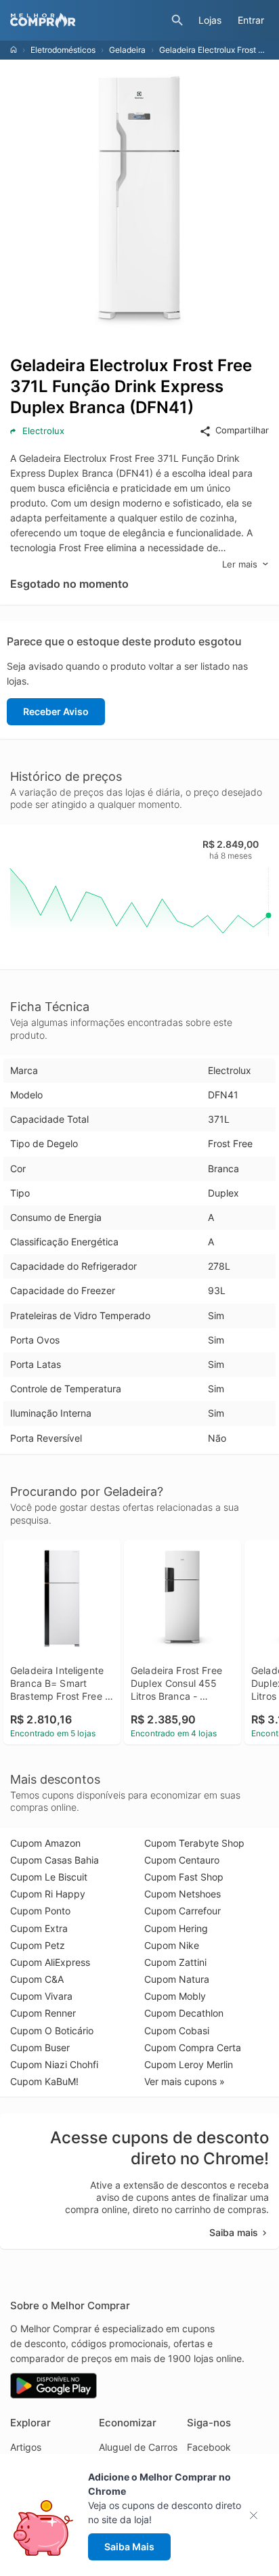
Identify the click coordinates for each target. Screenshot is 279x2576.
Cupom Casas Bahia (55, 1860)
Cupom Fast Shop (184, 1877)
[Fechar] (258, 2515)
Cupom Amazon (45, 1843)
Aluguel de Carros (138, 2447)
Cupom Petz (38, 1945)
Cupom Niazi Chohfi (54, 2064)
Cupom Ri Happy (48, 1894)
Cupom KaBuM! (44, 2081)
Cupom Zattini (175, 1962)
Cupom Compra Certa (193, 2047)
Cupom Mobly (175, 1996)
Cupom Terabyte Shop (194, 1843)
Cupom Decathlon (184, 2013)
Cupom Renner (43, 2013)
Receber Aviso (56, 711)
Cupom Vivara (41, 1996)
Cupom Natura (177, 1979)
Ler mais (240, 564)
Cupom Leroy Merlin (189, 2064)
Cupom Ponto (40, 1911)
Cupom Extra (39, 1928)
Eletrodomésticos (63, 50)
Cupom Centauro (182, 1860)
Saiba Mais (129, 2547)
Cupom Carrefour (183, 1911)
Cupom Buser (40, 2047)
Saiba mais (234, 2232)
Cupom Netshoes (183, 1894)
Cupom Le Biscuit (49, 1877)
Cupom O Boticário (52, 2031)
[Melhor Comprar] (87, 20)
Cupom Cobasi (177, 2031)
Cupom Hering (176, 1928)
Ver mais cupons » (185, 2081)
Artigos (26, 2447)
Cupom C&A (37, 1979)
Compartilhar (242, 430)
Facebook (209, 2447)
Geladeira (127, 50)
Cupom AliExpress (50, 1962)
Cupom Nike (172, 1945)
